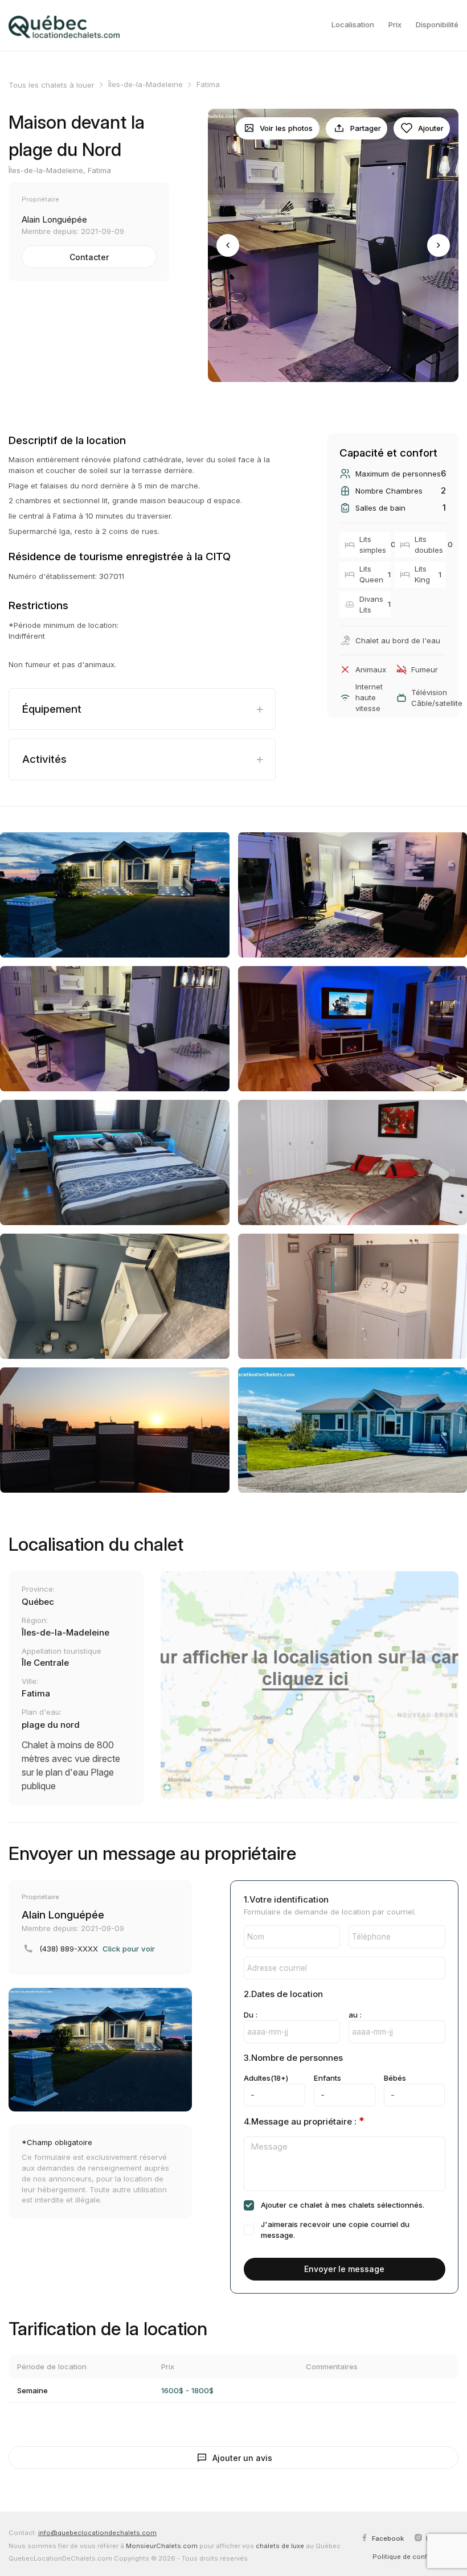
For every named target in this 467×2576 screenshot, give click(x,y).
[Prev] (228, 245)
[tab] (142, 709)
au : (355, 2015)
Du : (251, 2015)
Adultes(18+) (266, 2078)
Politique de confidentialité (415, 2557)
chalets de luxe (280, 2546)
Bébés (395, 2078)
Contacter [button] (89, 257)
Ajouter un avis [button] (242, 2458)
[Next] (439, 245)
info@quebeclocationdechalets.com (97, 2533)
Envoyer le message (344, 2269)
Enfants (327, 2078)
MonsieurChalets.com (162, 2546)
